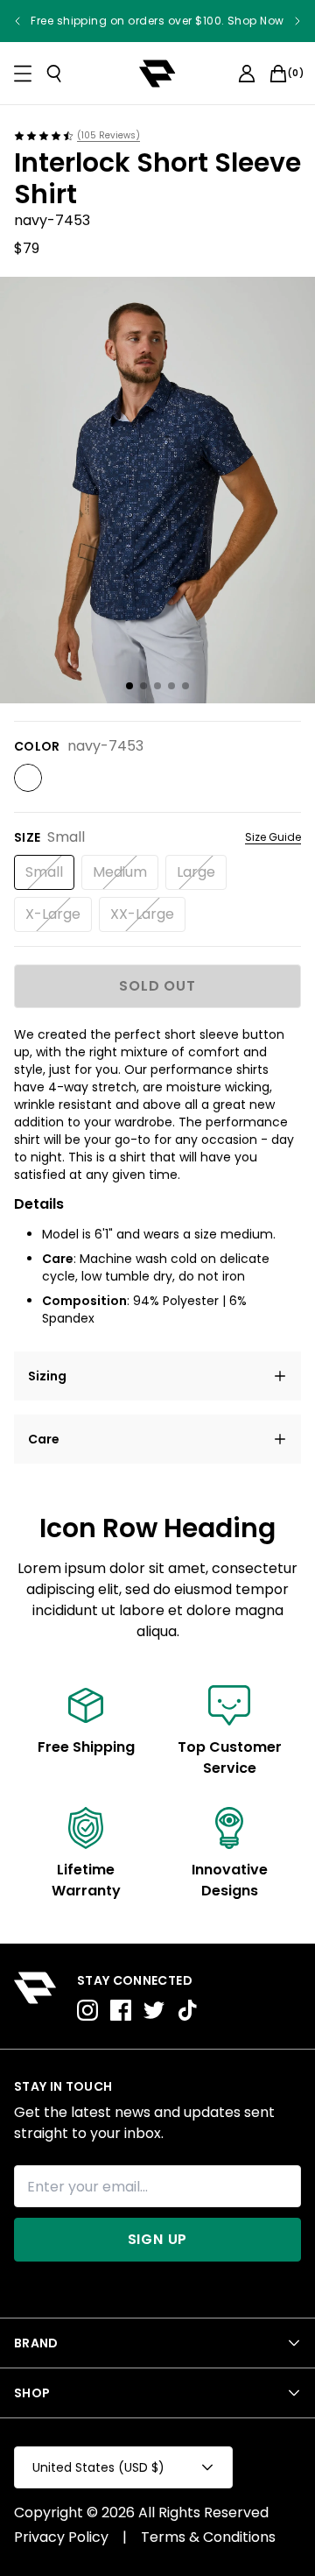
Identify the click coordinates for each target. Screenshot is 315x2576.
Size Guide (273, 837)
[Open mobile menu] (23, 74)
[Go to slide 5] (185, 686)
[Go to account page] (247, 74)
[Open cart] (278, 74)
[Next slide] (297, 21)
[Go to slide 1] (129, 686)
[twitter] (154, 2010)
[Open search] (54, 74)
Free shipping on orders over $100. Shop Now (157, 21)
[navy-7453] (28, 778)
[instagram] (87, 2010)
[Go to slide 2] (143, 686)
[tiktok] (187, 2010)
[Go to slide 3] (157, 686)
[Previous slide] (17, 21)
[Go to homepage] (157, 74)
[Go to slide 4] (171, 686)
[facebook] (121, 2010)
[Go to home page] (35, 1996)
